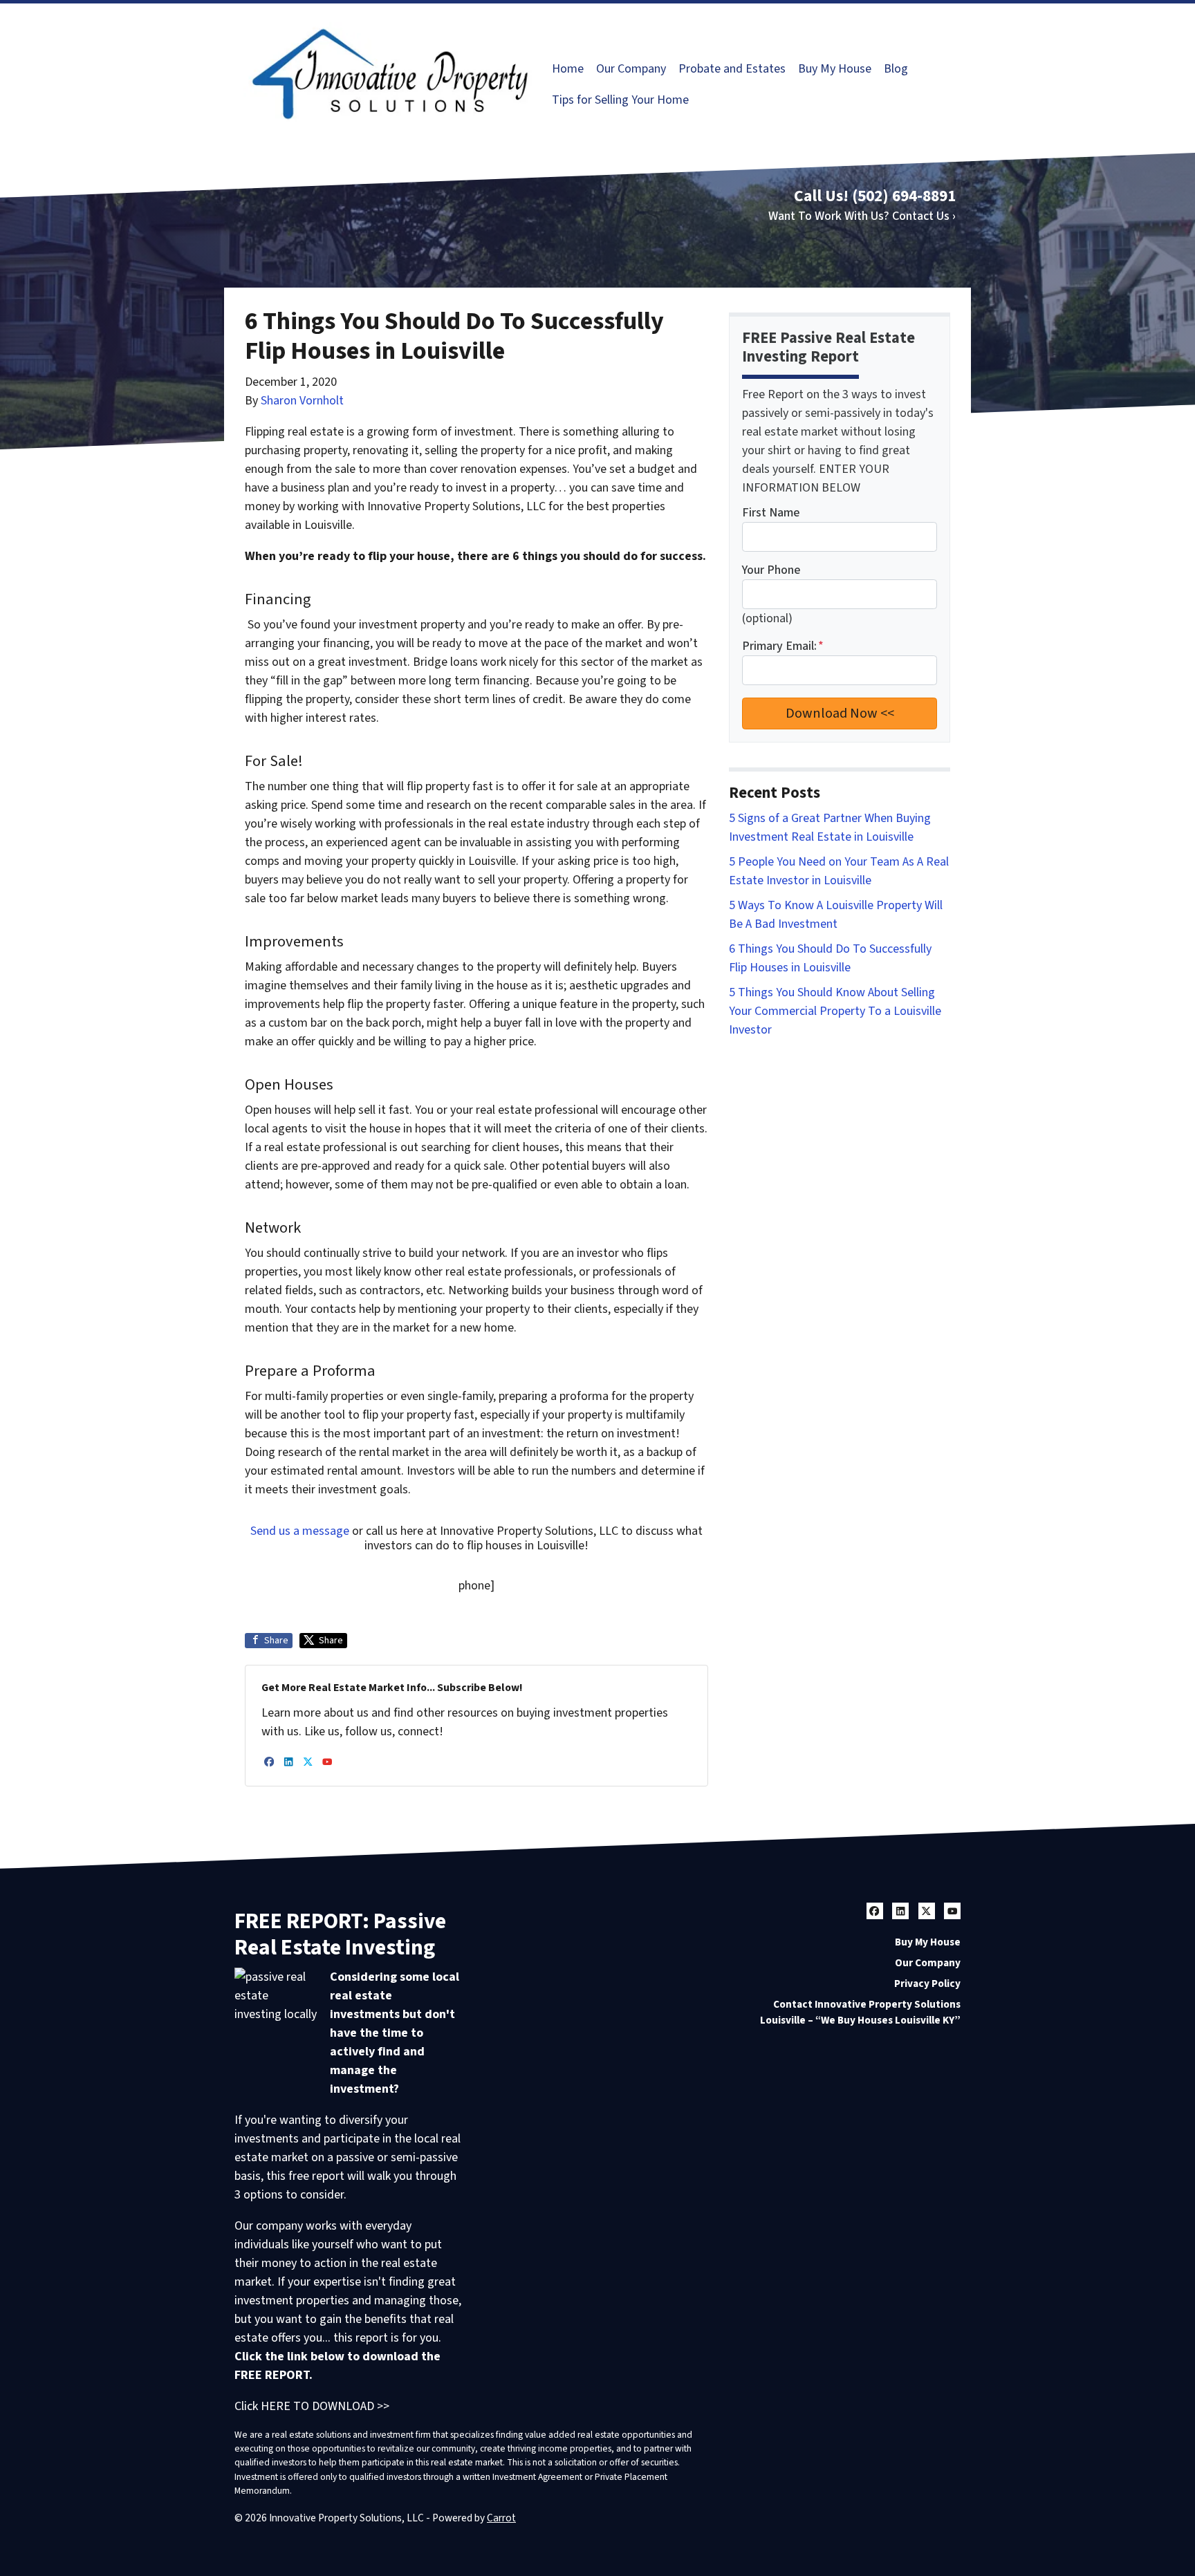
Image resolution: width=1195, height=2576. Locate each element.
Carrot (501, 2518)
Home (568, 69)
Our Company (631, 69)
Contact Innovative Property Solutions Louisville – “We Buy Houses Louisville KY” (860, 2012)
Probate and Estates (732, 69)
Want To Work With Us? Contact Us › (862, 216)
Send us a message (300, 1531)
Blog (896, 69)
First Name (771, 513)
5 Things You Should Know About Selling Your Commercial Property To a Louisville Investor (835, 1011)
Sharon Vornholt (302, 401)
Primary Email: (783, 646)
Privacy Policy (927, 1984)
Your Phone (771, 570)
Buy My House (835, 69)
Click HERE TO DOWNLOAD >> (312, 2406)
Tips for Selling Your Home (620, 100)
